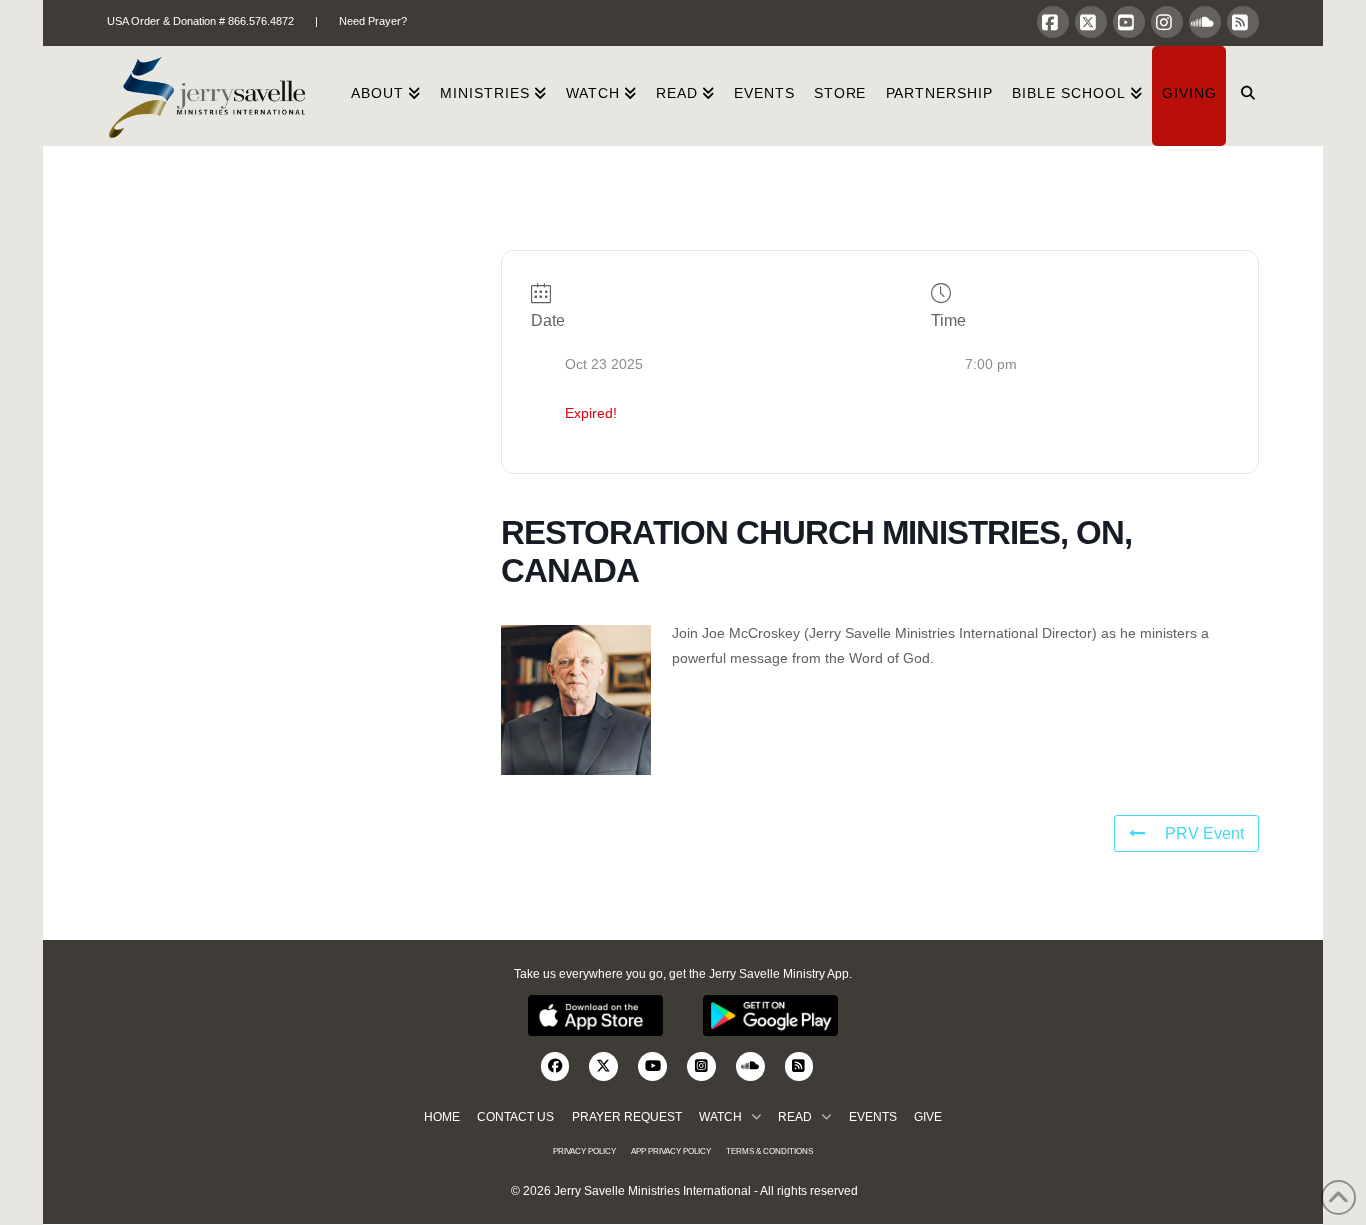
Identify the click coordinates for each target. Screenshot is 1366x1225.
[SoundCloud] (1205, 22)
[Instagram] (1167, 22)
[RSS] (1243, 22)
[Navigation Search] (1242, 96)
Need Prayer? (373, 21)
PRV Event (1204, 833)
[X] (1091, 22)
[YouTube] (1129, 22)
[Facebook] (1053, 22)
